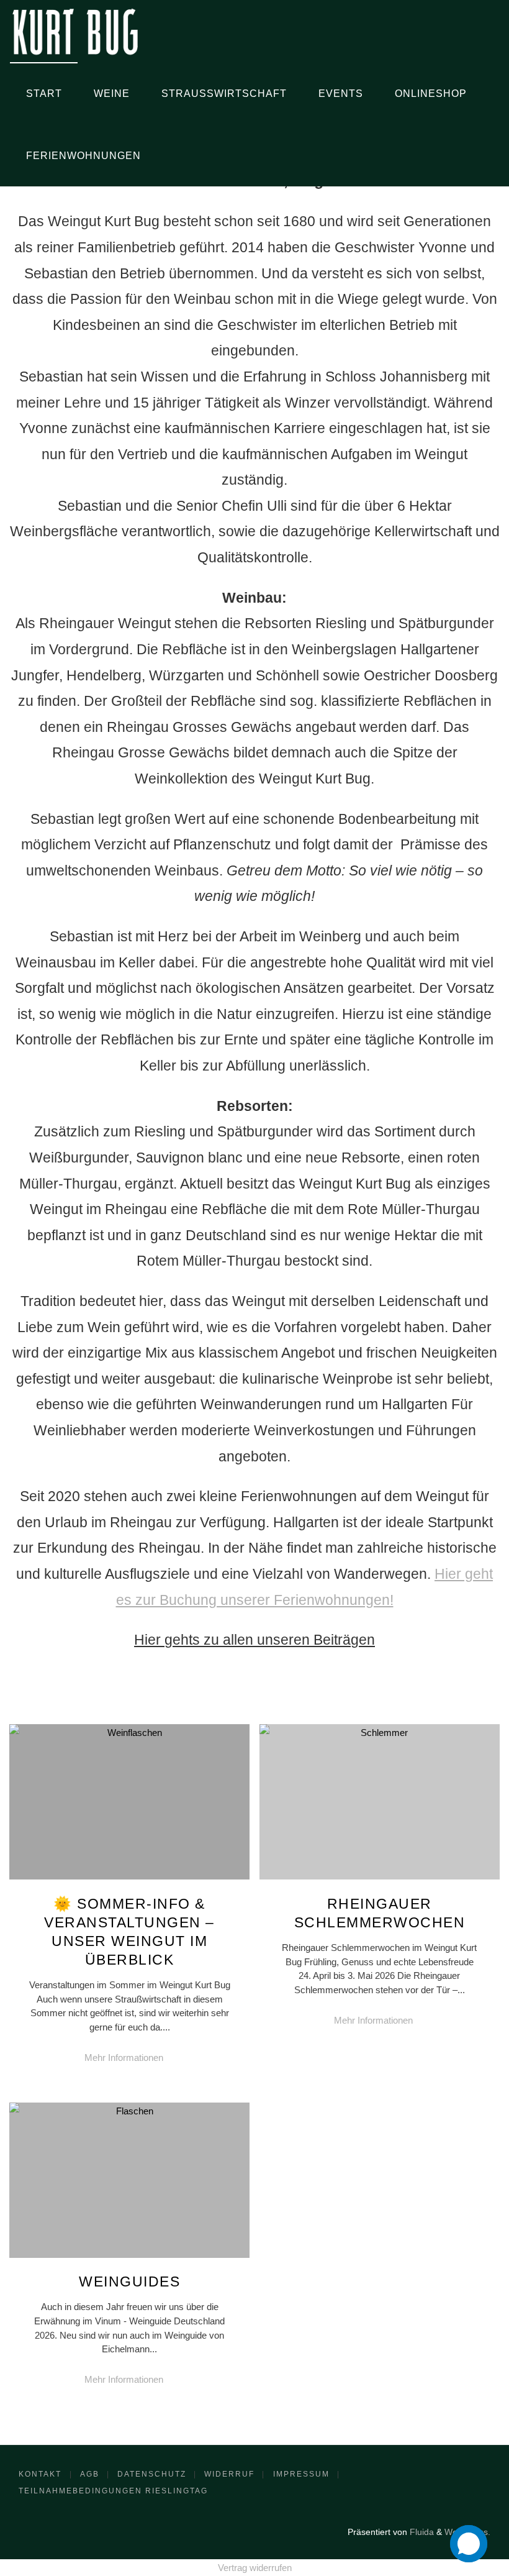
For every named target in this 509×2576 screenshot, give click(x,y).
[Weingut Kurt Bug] (75, 31)
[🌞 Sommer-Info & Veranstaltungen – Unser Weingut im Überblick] (130, 1879)
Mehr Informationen (130, 2059)
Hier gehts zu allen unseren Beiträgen (254, 1640)
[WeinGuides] (130, 2258)
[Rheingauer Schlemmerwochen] (379, 1879)
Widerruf (229, 2474)
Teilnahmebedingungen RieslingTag (113, 2491)
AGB (90, 2474)
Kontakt (40, 2474)
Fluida (421, 2532)
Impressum (301, 2474)
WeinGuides (129, 2281)
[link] (169, 155)
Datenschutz (152, 2474)
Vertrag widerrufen (255, 2568)
